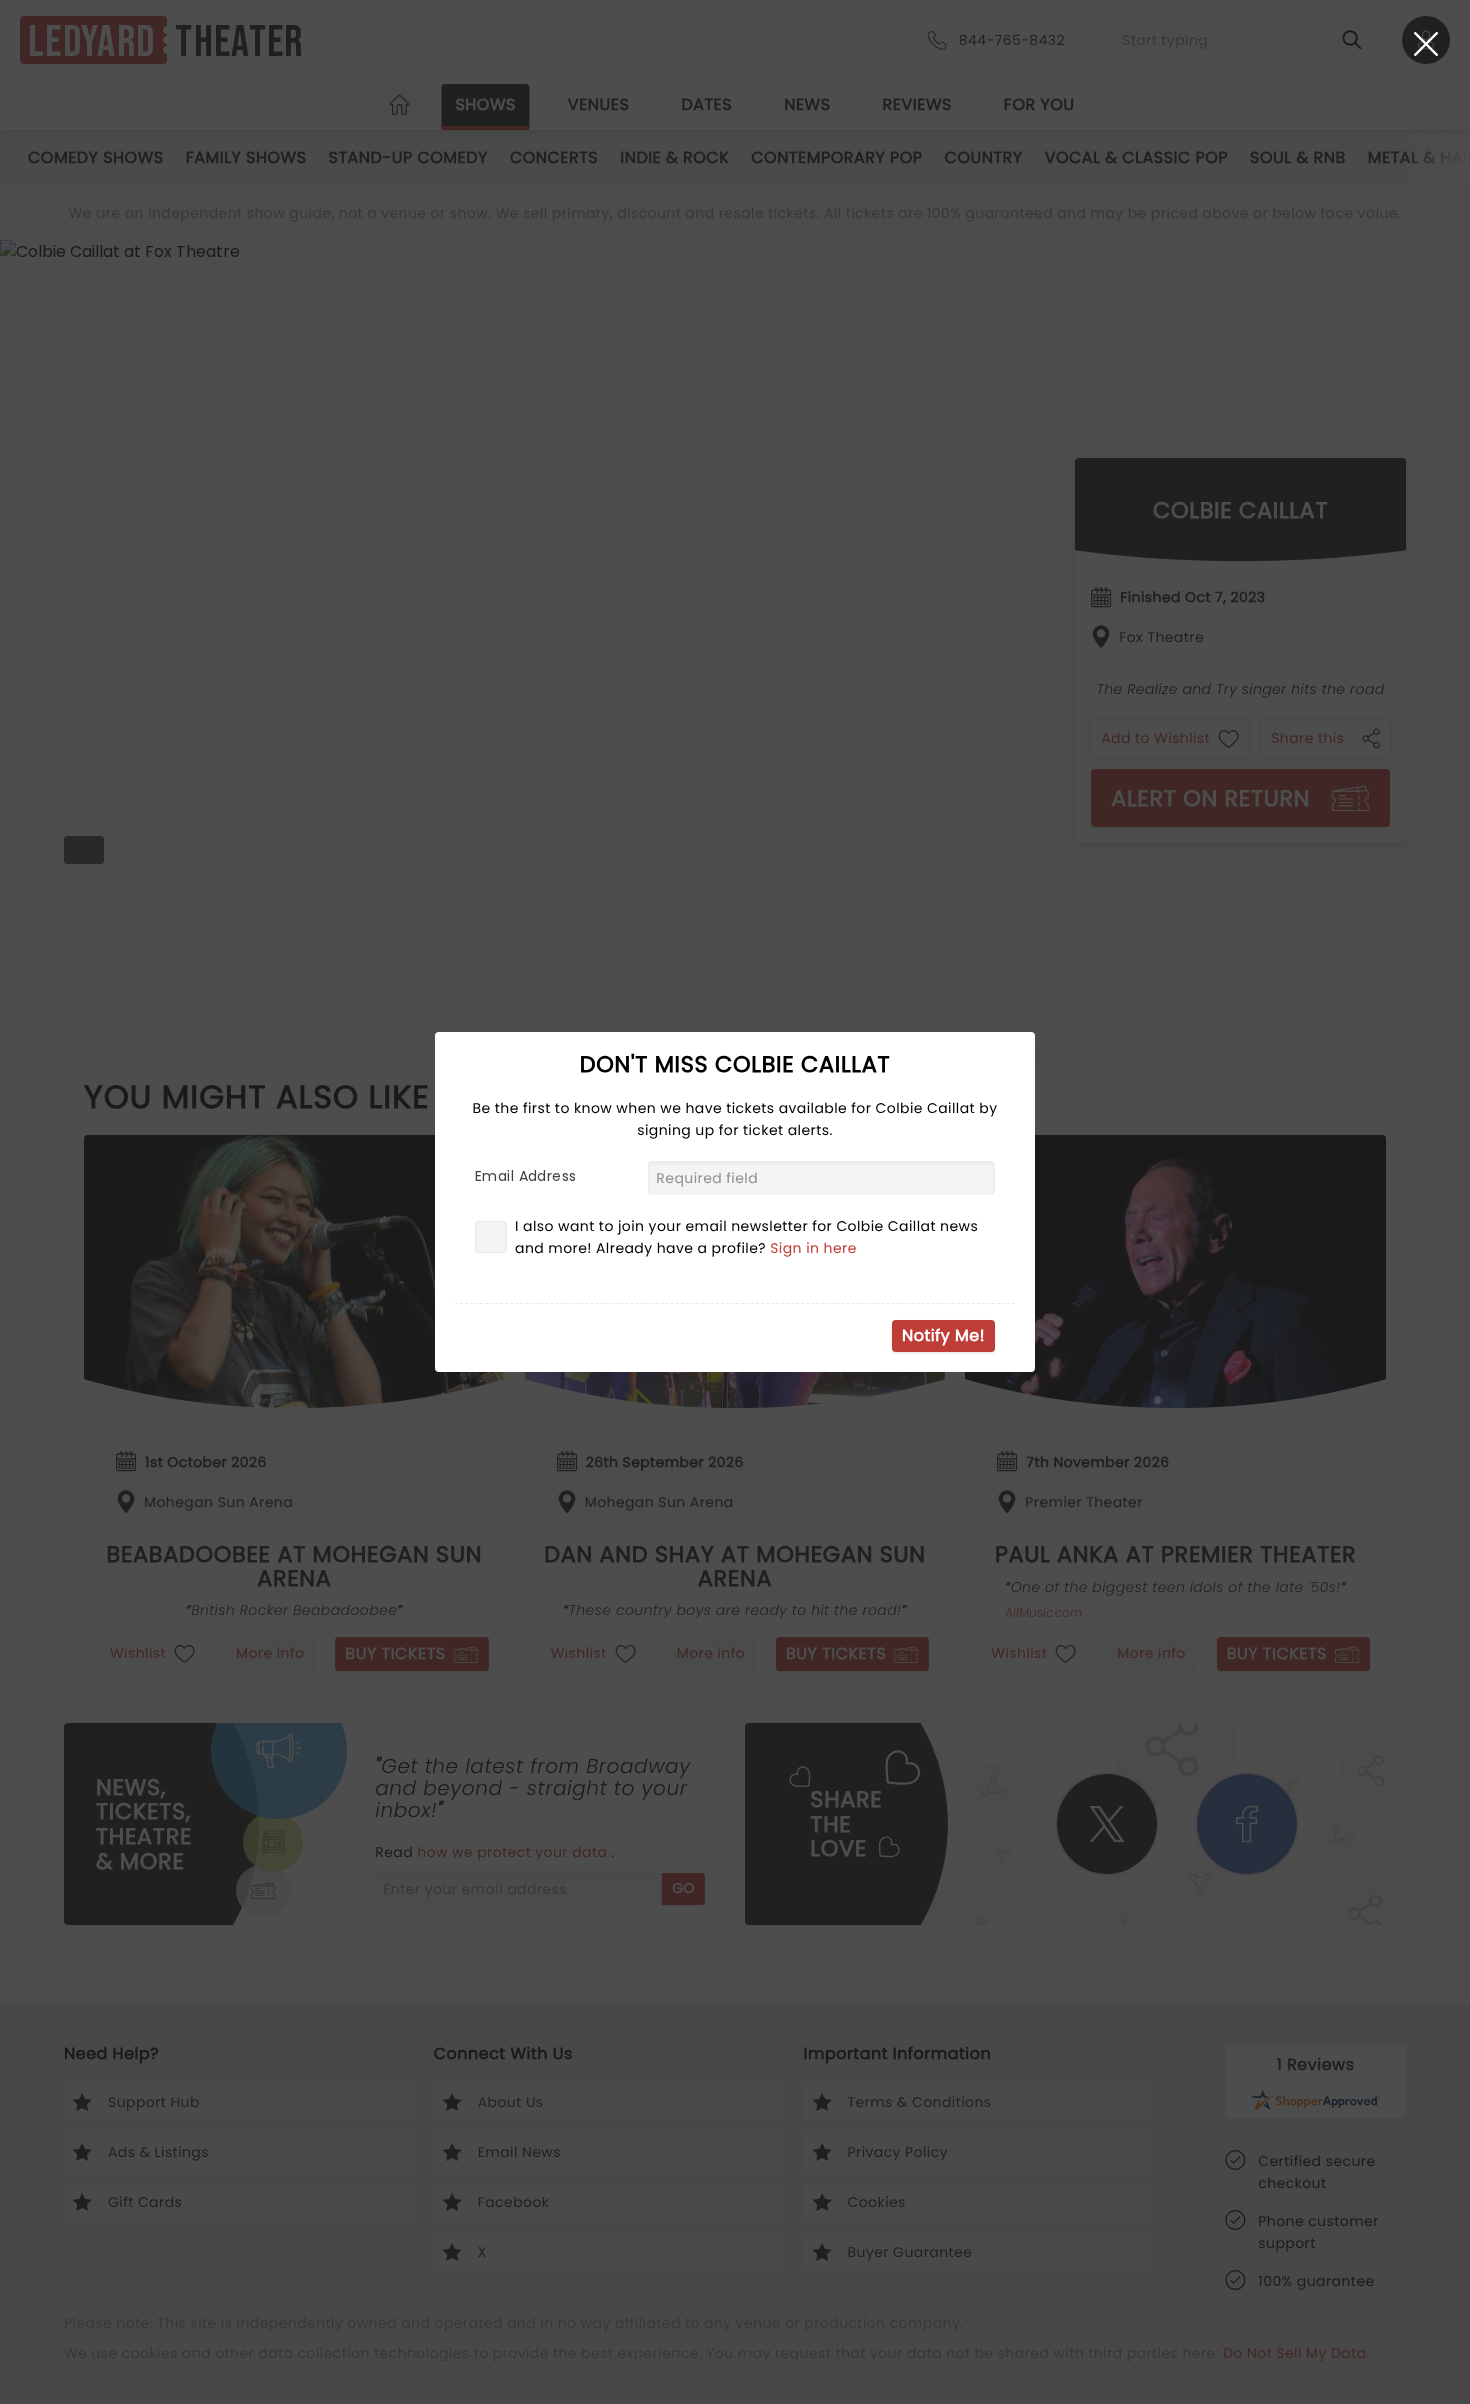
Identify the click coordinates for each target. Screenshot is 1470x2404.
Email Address (525, 1176)
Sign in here (813, 1248)
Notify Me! (943, 1335)
